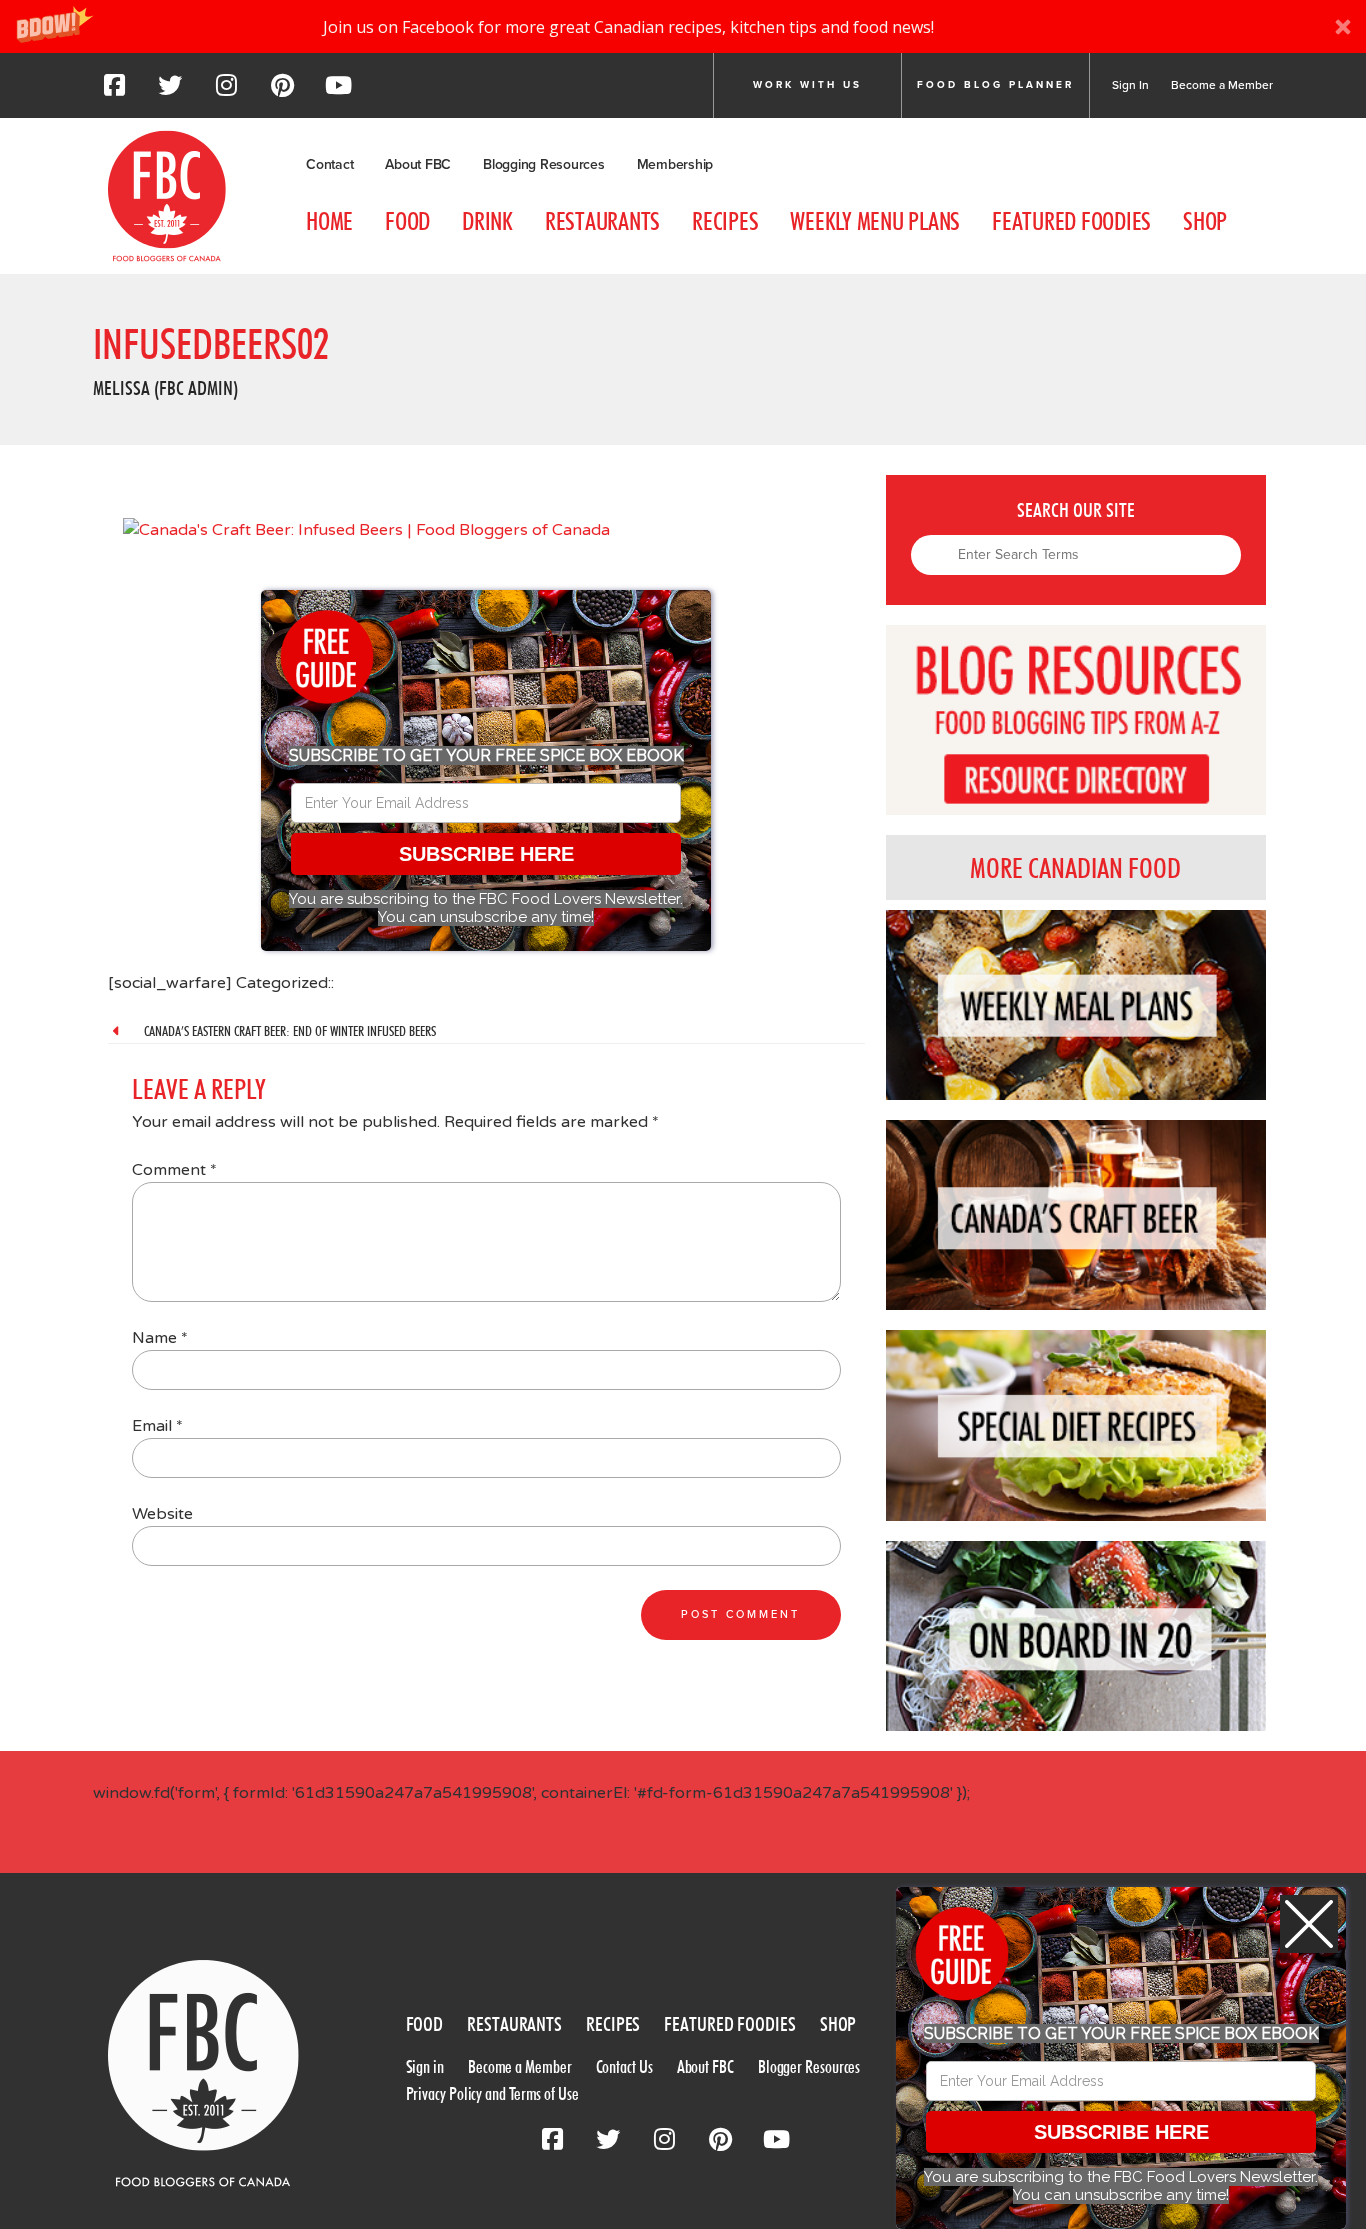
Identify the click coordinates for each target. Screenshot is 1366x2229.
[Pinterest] (282, 91)
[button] (683, 26)
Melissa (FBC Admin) (165, 388)
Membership (675, 164)
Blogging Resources (544, 164)
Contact (329, 164)
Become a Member (1222, 85)
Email (157, 1426)
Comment (174, 1170)
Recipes (725, 221)
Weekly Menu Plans (875, 221)
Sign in (425, 2066)
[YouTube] (338, 91)
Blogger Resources (809, 2066)
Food (407, 221)
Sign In (1130, 85)
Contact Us (624, 2066)
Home (329, 221)
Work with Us (807, 85)
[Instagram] (226, 91)
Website (162, 1514)
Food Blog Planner (995, 85)
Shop (1205, 221)
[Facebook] (114, 91)
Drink (487, 221)
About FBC (418, 164)
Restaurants (602, 221)
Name (160, 1338)
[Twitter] (170, 91)
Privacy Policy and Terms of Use (492, 2093)
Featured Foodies (1071, 221)
